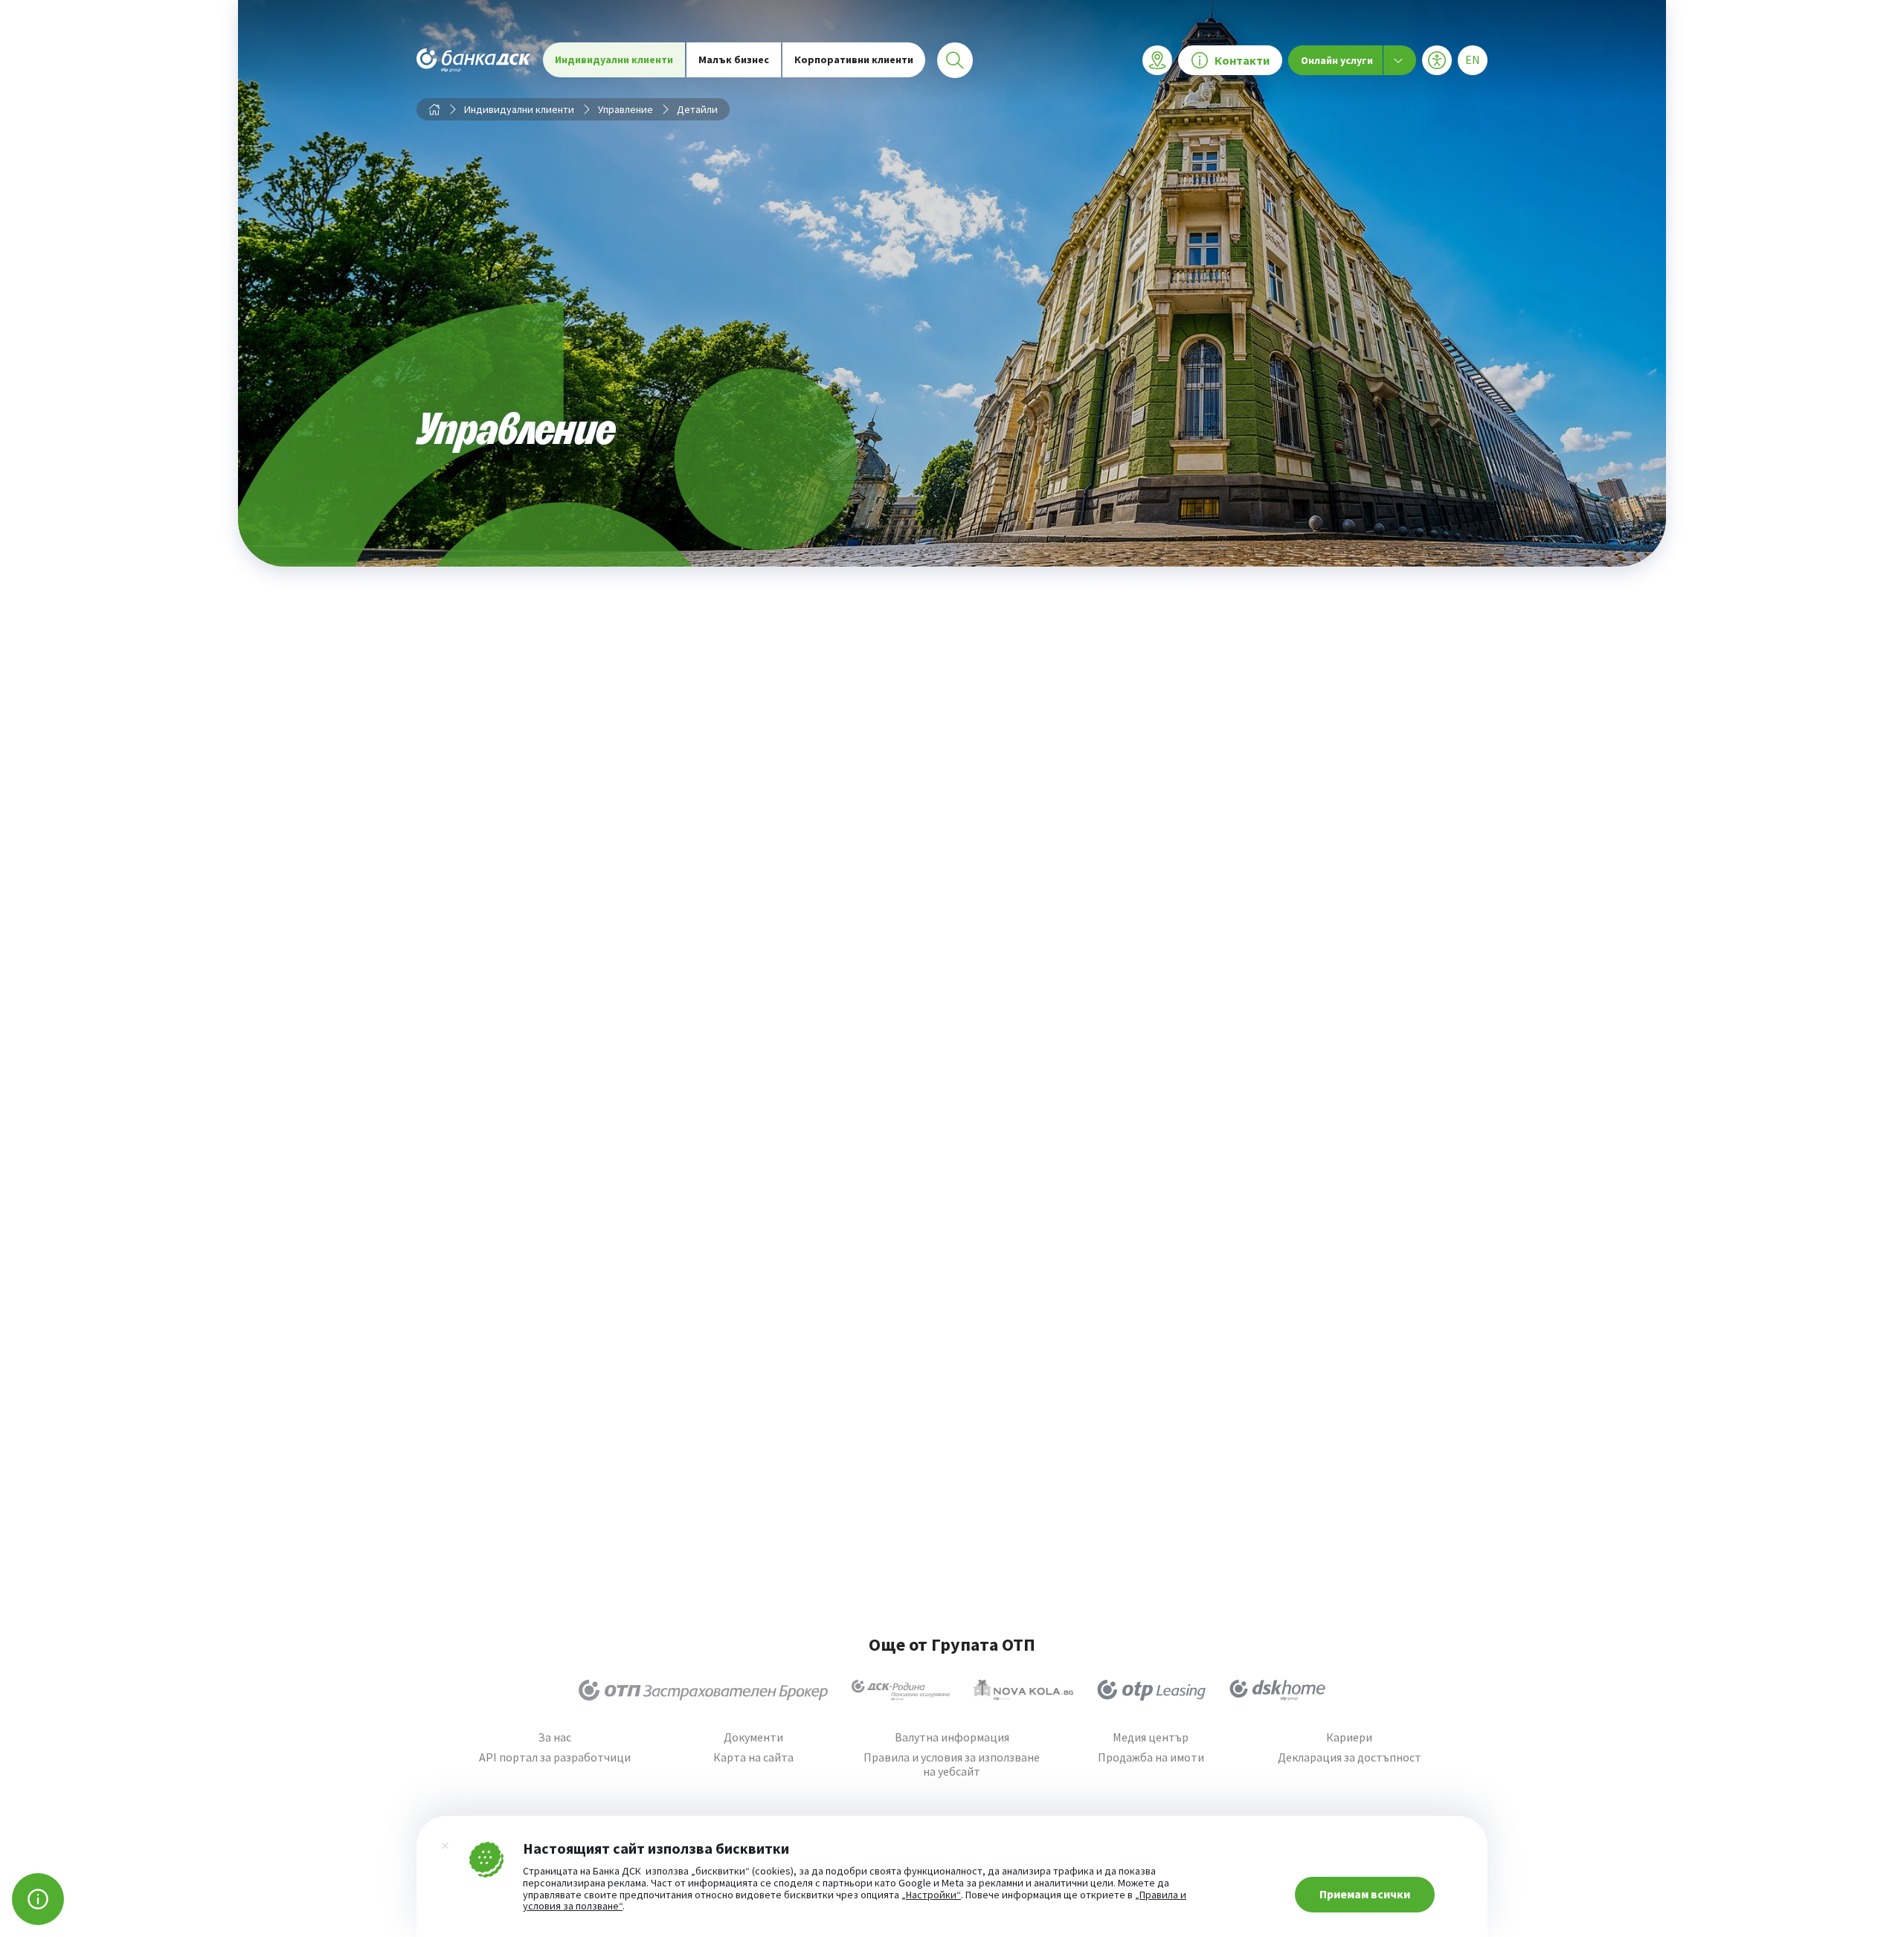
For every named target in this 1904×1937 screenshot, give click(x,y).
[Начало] (434, 109)
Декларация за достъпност (1350, 1757)
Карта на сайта (753, 1757)
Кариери (1349, 1737)
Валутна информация (952, 1737)
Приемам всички (1365, 1894)
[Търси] (955, 60)
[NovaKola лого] (1023, 1690)
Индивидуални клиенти (614, 59)
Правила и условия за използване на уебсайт (952, 1764)
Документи (753, 1737)
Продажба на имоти (1151, 1757)
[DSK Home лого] (1277, 1690)
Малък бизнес (734, 59)
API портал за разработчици (555, 1757)
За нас (554, 1737)
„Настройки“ (931, 1895)
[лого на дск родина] (901, 1690)
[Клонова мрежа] (1157, 60)
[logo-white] (474, 60)
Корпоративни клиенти (854, 59)
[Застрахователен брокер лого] (703, 1690)
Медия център (1151, 1737)
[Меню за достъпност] (1437, 60)
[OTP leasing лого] (1151, 1690)
